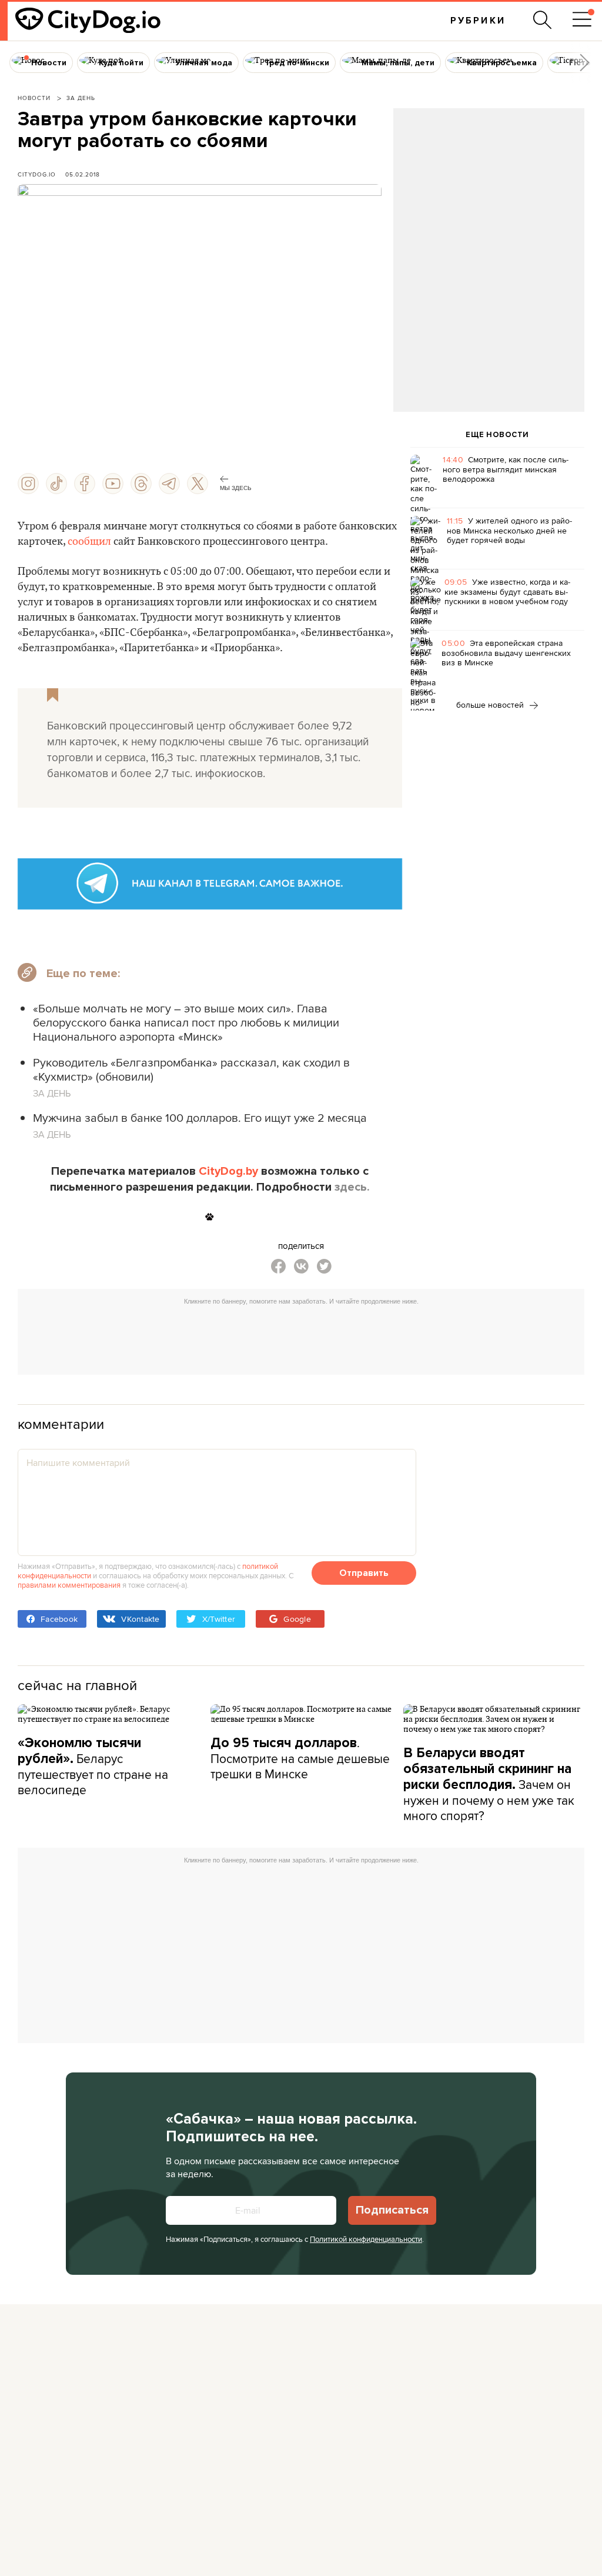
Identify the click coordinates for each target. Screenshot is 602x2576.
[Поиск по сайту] (543, 20)
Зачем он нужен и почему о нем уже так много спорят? (489, 1784)
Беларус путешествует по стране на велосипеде (93, 1767)
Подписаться (392, 2210)
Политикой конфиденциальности (366, 2239)
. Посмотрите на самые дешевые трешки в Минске (300, 1758)
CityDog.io (37, 174)
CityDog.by (228, 1171)
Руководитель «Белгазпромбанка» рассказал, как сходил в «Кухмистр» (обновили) (191, 1069)
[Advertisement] (489, 204)
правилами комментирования (69, 1585)
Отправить (364, 1573)
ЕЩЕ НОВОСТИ (497, 435)
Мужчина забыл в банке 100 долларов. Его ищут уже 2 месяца (200, 1117)
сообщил (89, 541)
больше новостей (491, 705)
